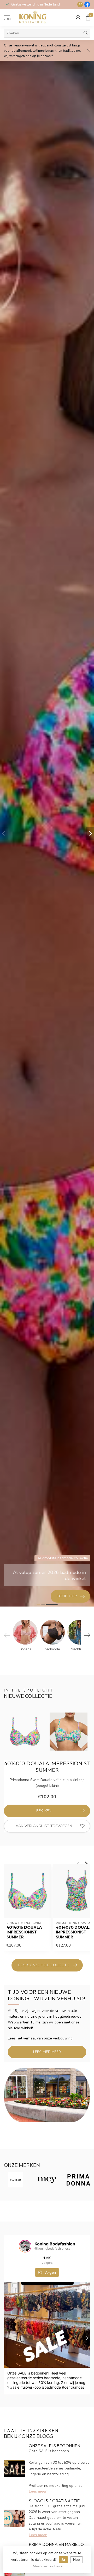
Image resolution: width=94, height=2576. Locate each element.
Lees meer (38, 2491)
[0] (88, 17)
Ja (63, 2560)
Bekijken (44, 1811)
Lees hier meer (47, 2052)
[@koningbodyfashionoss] (25, 2246)
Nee (77, 2560)
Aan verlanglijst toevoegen (44, 1826)
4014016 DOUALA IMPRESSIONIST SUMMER (24, 1932)
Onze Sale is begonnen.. (55, 2446)
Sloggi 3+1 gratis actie (54, 2501)
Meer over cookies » (48, 2566)
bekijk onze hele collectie (44, 1965)
